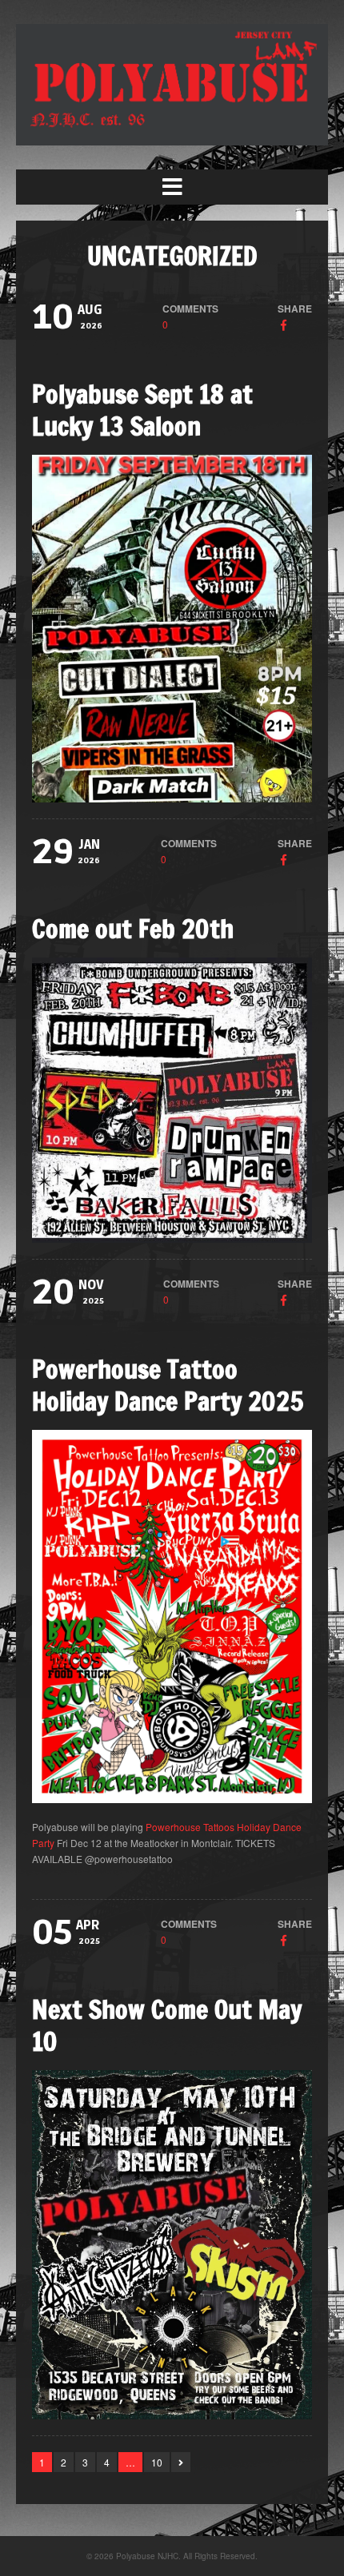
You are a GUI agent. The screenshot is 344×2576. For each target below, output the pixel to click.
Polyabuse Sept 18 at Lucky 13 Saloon (142, 410)
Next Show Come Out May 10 (167, 2025)
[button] (172, 187)
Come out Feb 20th (133, 929)
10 (157, 2462)
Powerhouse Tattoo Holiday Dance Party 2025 (168, 1385)
